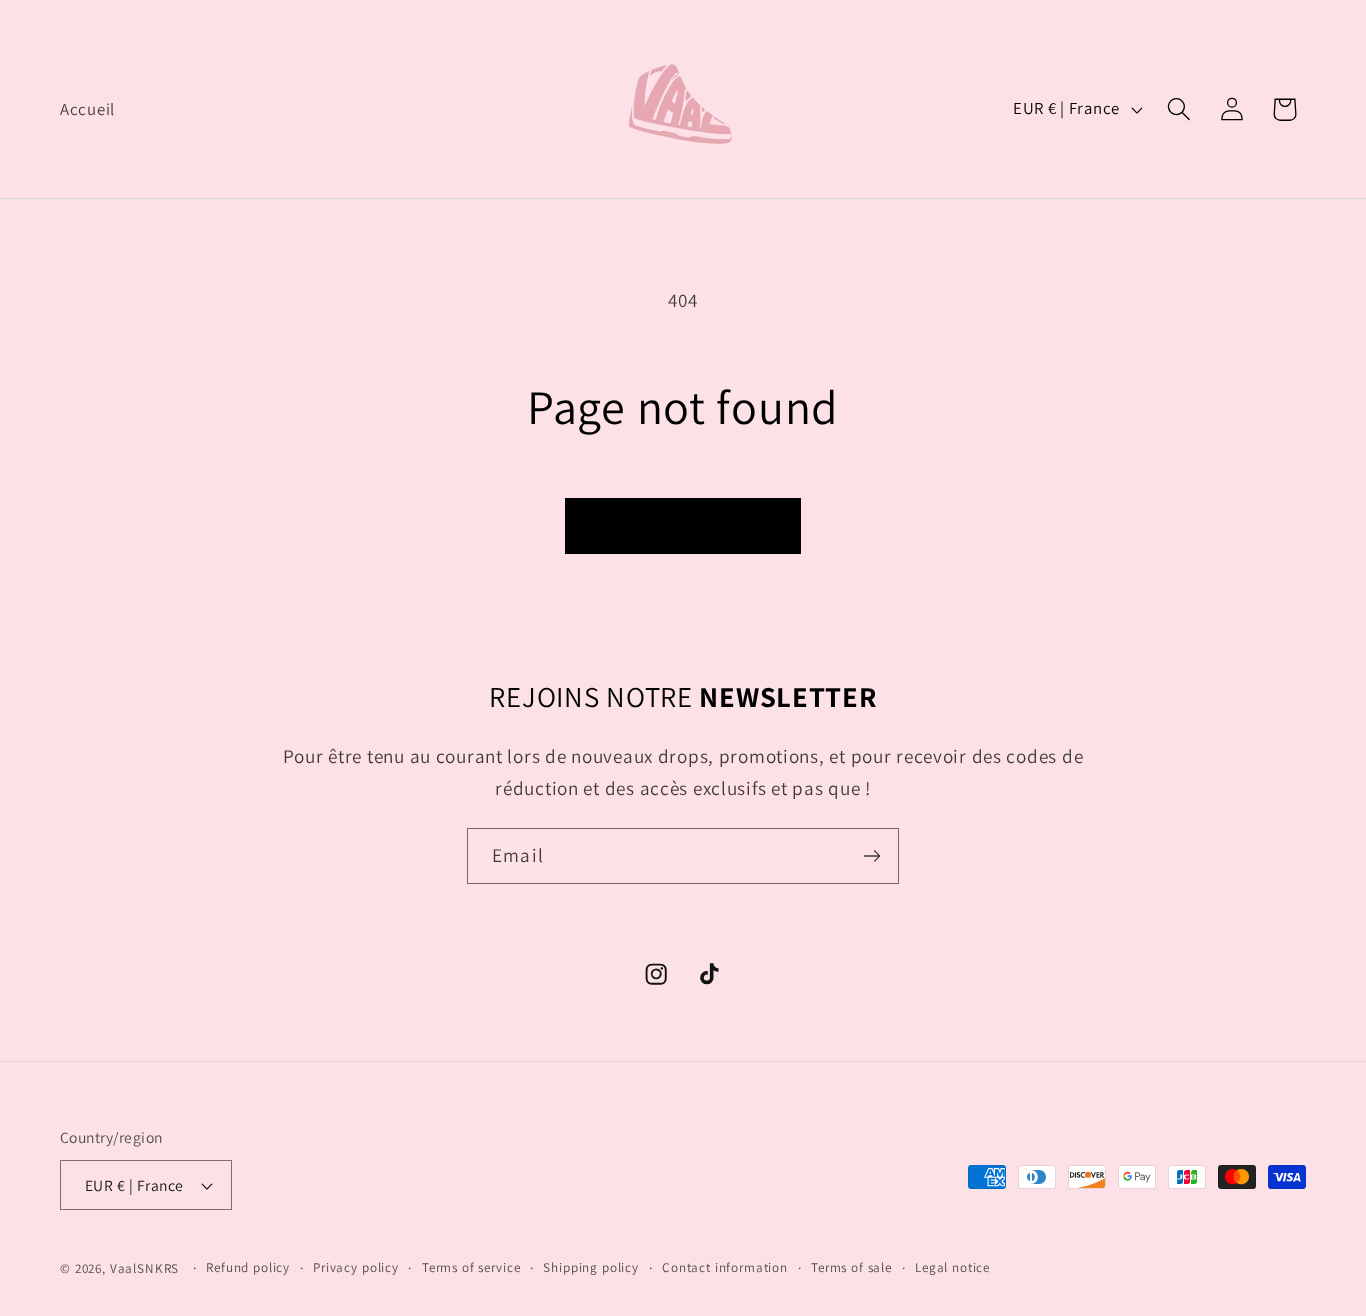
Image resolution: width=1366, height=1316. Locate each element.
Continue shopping (682, 526)
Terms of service (471, 1267)
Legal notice (952, 1267)
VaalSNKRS (145, 1268)
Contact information (725, 1267)
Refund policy (248, 1267)
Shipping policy (591, 1267)
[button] (1178, 109)
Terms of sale (851, 1267)
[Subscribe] (871, 856)
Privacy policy (356, 1267)
